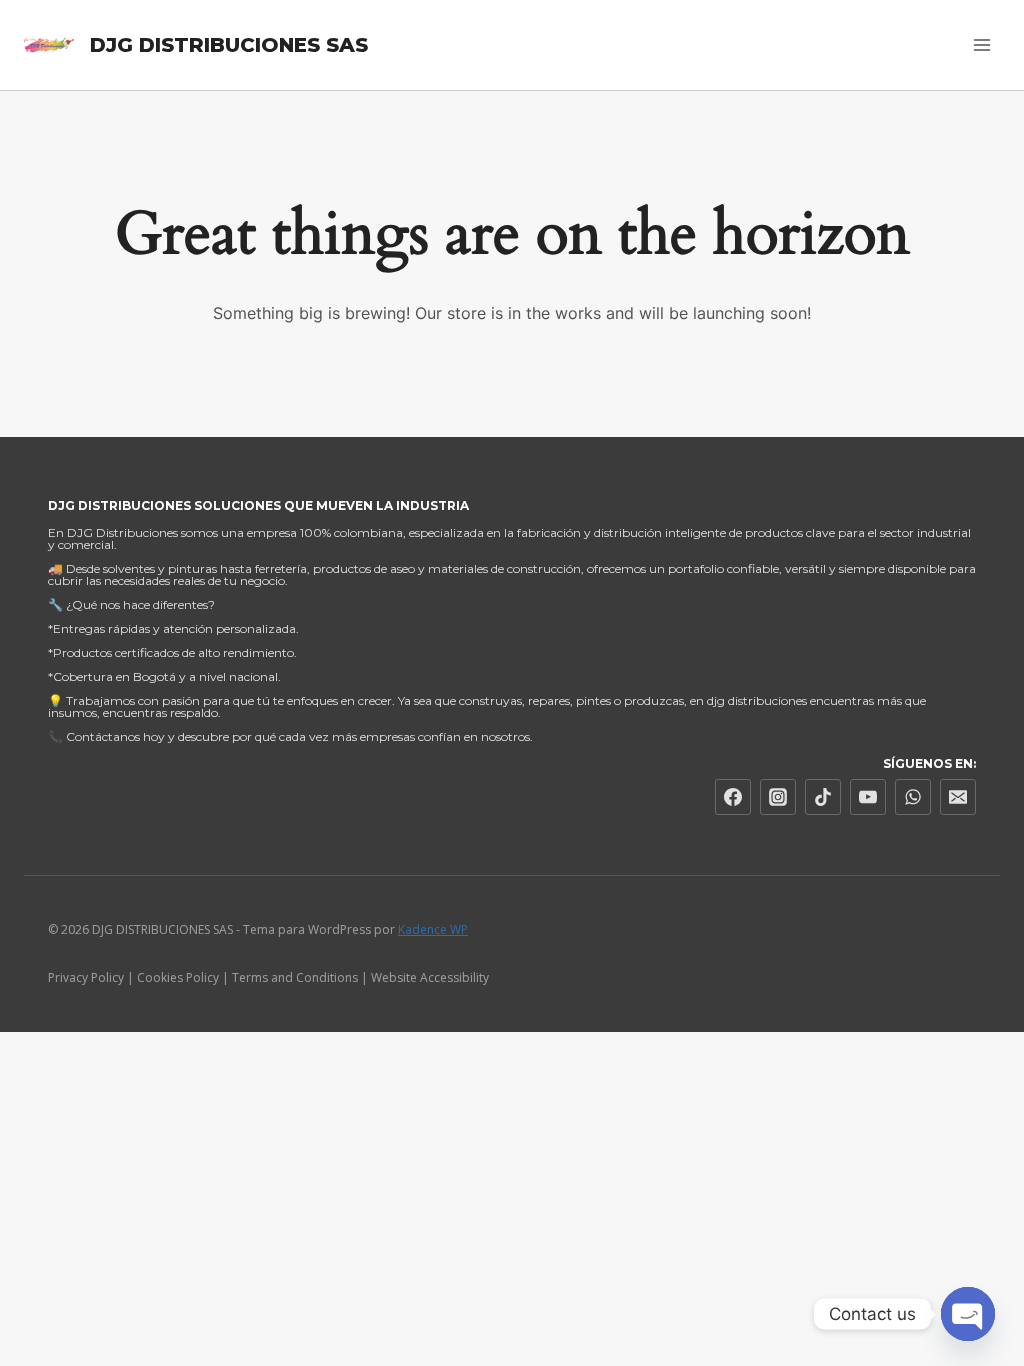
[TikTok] (823, 797)
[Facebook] (733, 797)
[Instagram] (778, 797)
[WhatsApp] (913, 797)
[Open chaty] (968, 1314)
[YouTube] (868, 797)
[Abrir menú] (981, 44)
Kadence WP (433, 929)
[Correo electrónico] (958, 797)
